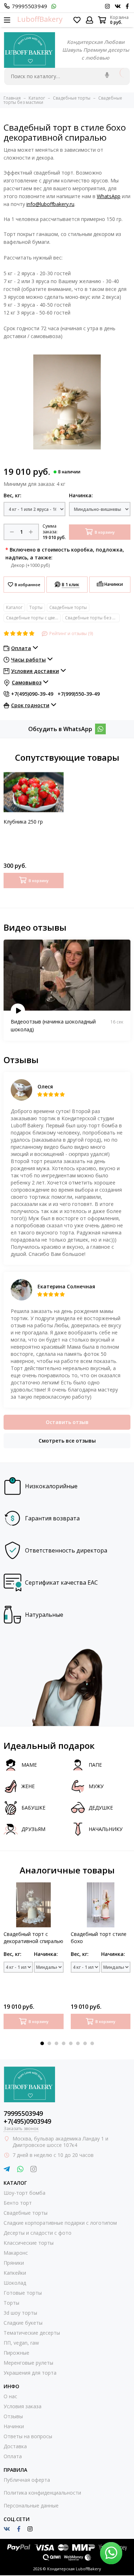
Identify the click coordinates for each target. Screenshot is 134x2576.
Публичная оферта (27, 2480)
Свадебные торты (68, 607)
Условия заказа (23, 2406)
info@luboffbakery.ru (50, 204)
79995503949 (29, 6)
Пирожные (16, 2353)
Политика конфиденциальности (42, 2493)
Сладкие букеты (23, 2323)
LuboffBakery (40, 19)
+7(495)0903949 (27, 2121)
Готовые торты (23, 2293)
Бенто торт (18, 2203)
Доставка (15, 2446)
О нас (10, 2396)
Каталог (14, 607)
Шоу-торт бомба (24, 2193)
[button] (42, 2043)
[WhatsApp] (100, 729)
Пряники (14, 2263)
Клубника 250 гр (23, 822)
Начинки (14, 2426)
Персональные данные (31, 2505)
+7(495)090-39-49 (32, 694)
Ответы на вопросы (28, 2436)
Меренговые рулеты (28, 2363)
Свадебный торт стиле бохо (99, 1938)
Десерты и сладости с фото (38, 2233)
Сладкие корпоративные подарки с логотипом (60, 2223)
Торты (36, 607)
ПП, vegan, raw (21, 2343)
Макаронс (16, 2253)
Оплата (13, 2456)
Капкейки (15, 2273)
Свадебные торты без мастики (92, 618)
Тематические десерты (32, 2333)
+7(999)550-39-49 (79, 694)
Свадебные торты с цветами (33, 618)
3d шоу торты (20, 2313)
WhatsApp (109, 196)
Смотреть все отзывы (67, 1441)
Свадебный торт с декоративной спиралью (33, 1938)
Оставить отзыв (67, 1422)
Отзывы (13, 2416)
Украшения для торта (30, 2373)
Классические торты (29, 2243)
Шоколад (15, 2283)
